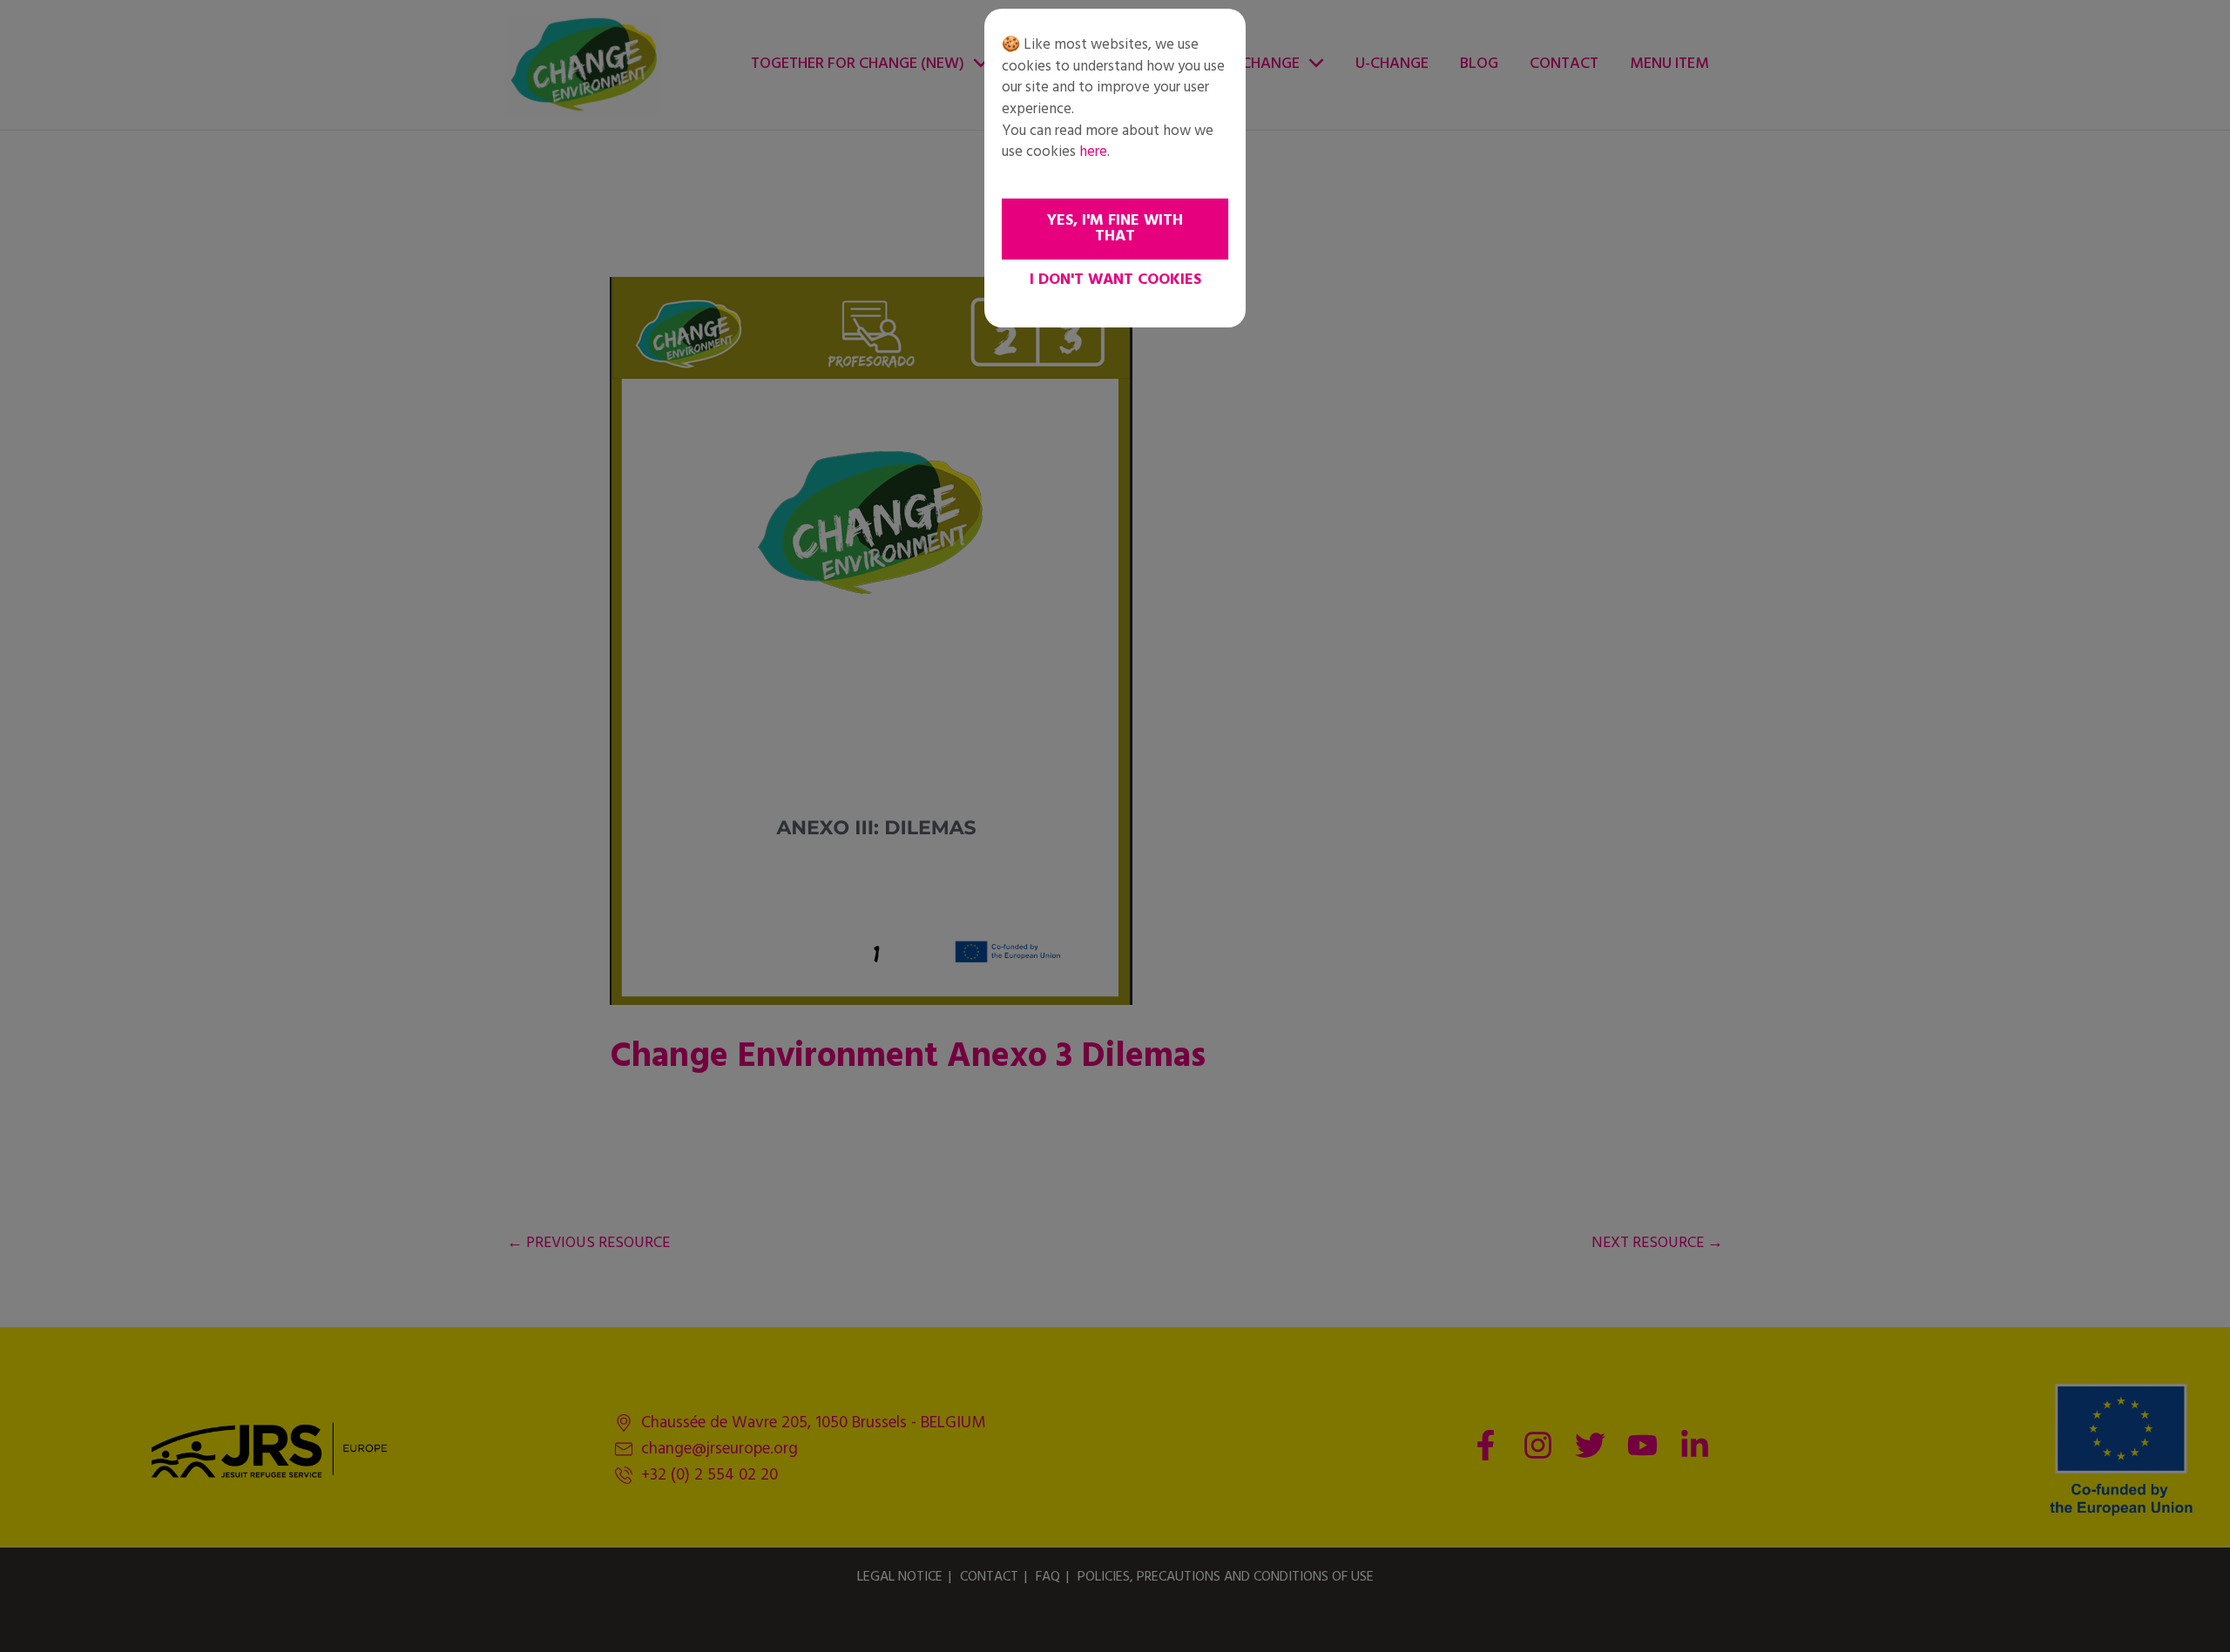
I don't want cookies (1115, 280)
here (1093, 152)
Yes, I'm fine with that (1115, 229)
